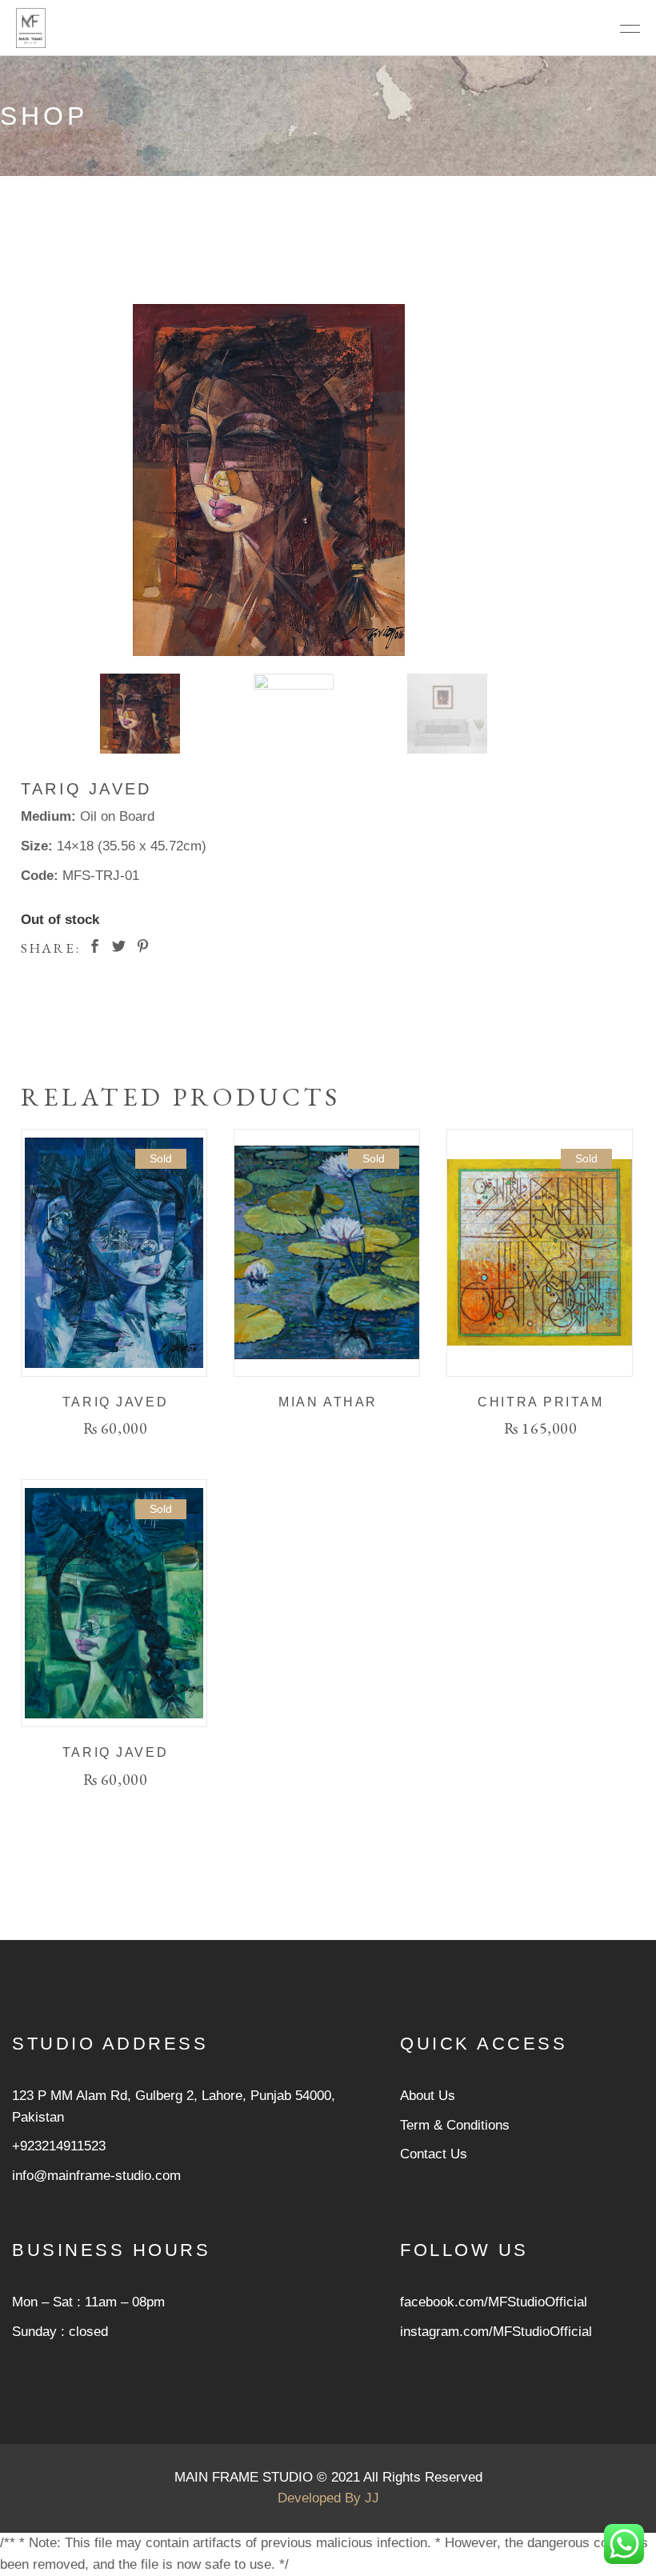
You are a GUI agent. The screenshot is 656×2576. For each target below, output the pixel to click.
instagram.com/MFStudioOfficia (494, 2332)
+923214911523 (59, 2146)
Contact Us (434, 2154)
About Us (428, 2096)
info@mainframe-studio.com (96, 2176)
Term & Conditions (455, 2125)
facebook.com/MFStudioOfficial (494, 2302)
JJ (372, 2498)
